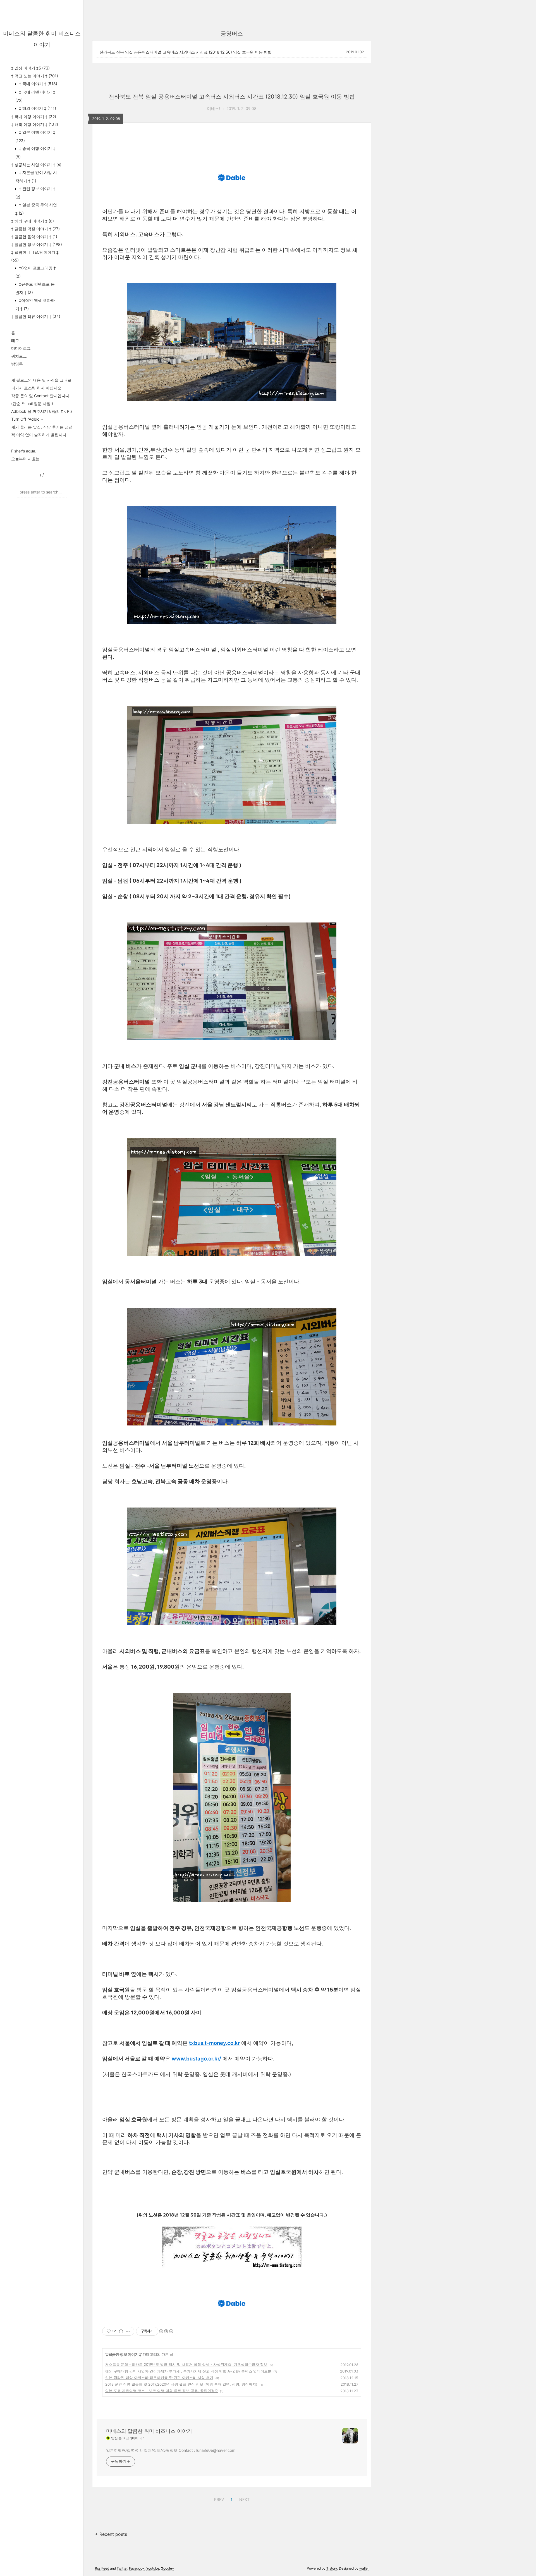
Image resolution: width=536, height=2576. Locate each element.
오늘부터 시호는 (25, 459)
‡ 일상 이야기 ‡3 (30, 68)
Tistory (332, 2568)
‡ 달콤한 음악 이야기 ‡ (34, 237)
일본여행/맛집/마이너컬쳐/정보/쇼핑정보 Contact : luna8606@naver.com (171, 2450)
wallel (364, 2568)
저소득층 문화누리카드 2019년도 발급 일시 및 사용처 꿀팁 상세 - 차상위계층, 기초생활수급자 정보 (186, 2364)
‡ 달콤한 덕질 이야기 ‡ (35, 229)
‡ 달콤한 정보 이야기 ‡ (37, 244)
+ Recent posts (111, 2534)
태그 (15, 340)
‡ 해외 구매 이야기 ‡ (33, 221)
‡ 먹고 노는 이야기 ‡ (35, 76)
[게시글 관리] (128, 2331)
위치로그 (19, 356)
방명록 (17, 364)
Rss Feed (102, 2568)
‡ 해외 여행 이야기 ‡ (35, 124)
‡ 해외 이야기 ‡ (37, 108)
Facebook (137, 2568)
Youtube (153, 2568)
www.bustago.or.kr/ (196, 2059)
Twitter (122, 2568)
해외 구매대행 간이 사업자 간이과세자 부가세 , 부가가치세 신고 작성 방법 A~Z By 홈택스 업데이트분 (188, 2371)
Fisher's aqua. (24, 451)
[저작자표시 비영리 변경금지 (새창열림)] (166, 2331)
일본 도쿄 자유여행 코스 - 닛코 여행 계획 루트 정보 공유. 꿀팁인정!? (161, 2391)
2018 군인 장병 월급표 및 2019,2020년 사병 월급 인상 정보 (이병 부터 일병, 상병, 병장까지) (181, 2384)
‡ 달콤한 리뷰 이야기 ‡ (36, 316)
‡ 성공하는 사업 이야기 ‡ (36, 165)
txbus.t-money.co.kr (214, 2043)
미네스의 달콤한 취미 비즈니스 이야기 (149, 2431)
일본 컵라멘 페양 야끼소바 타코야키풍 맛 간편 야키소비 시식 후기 (159, 2378)
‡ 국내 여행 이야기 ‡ (34, 117)
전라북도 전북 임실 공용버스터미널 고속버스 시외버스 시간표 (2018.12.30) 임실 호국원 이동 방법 (186, 52)
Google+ (167, 2568)
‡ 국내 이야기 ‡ (38, 84)
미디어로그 (21, 348)
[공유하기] (121, 2331)
